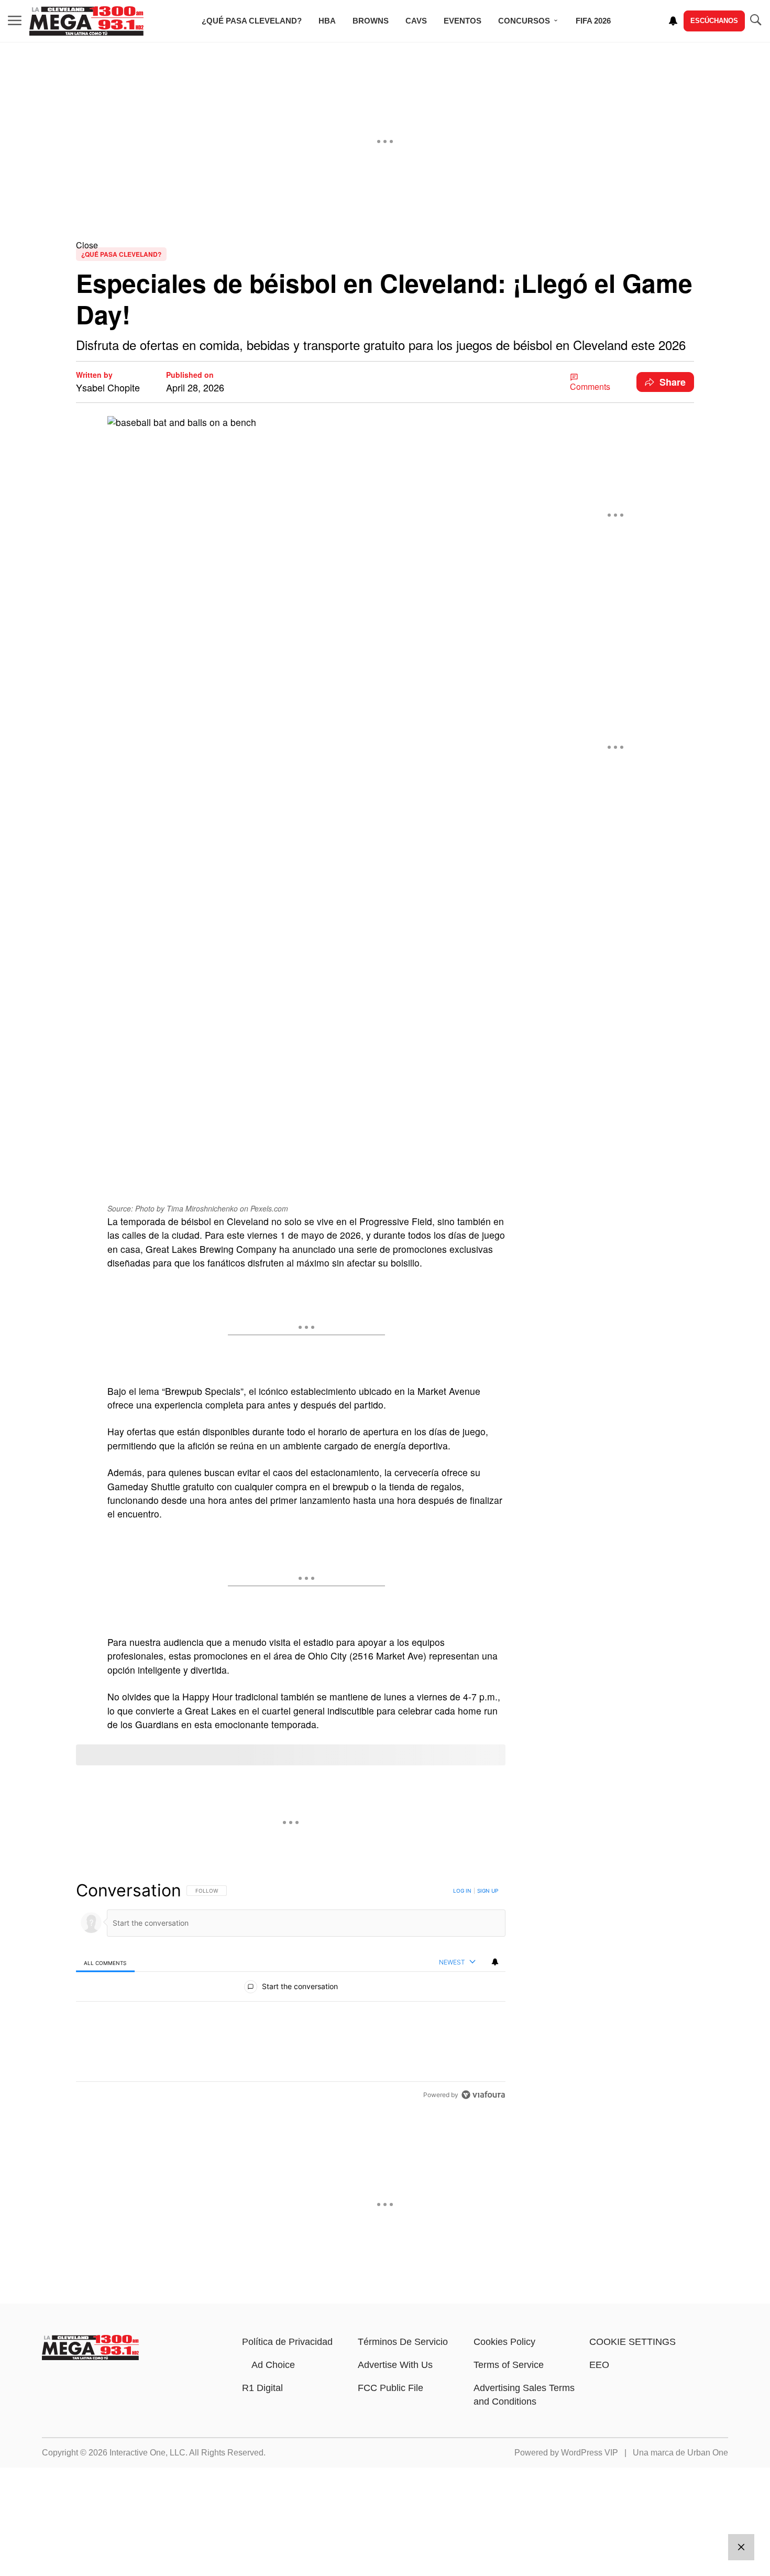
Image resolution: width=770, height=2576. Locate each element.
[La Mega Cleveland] (90, 2357)
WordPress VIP (590, 2453)
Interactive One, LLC (147, 2453)
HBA (327, 21)
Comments (590, 386)
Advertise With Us (395, 2365)
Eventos (463, 21)
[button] (385, 245)
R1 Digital (262, 2388)
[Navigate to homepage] (86, 21)
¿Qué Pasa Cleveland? (252, 21)
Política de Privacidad (287, 2342)
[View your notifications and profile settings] (673, 21)
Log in (462, 1891)
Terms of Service (509, 2365)
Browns (371, 21)
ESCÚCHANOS (714, 21)
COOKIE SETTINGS (632, 2342)
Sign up (488, 1891)
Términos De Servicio (403, 2342)
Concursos (524, 21)
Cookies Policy (504, 2342)
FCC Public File (390, 2388)
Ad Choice (273, 2365)
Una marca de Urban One (680, 2453)
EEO (599, 2365)
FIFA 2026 (593, 21)
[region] (291, 1992)
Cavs (416, 21)
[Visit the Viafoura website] (483, 2095)
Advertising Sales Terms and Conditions (524, 2395)
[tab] (105, 1963)
